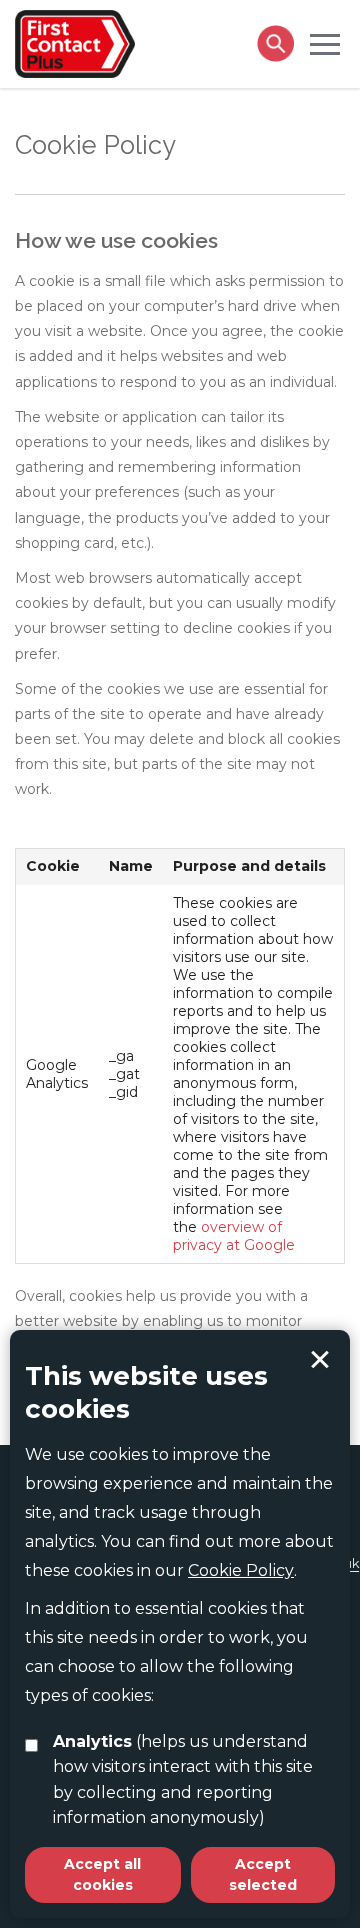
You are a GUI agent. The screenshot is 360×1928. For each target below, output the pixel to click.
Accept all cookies (102, 1874)
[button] (325, 43)
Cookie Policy (241, 1570)
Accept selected (320, 1360)
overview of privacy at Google (234, 1236)
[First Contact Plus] (75, 42)
